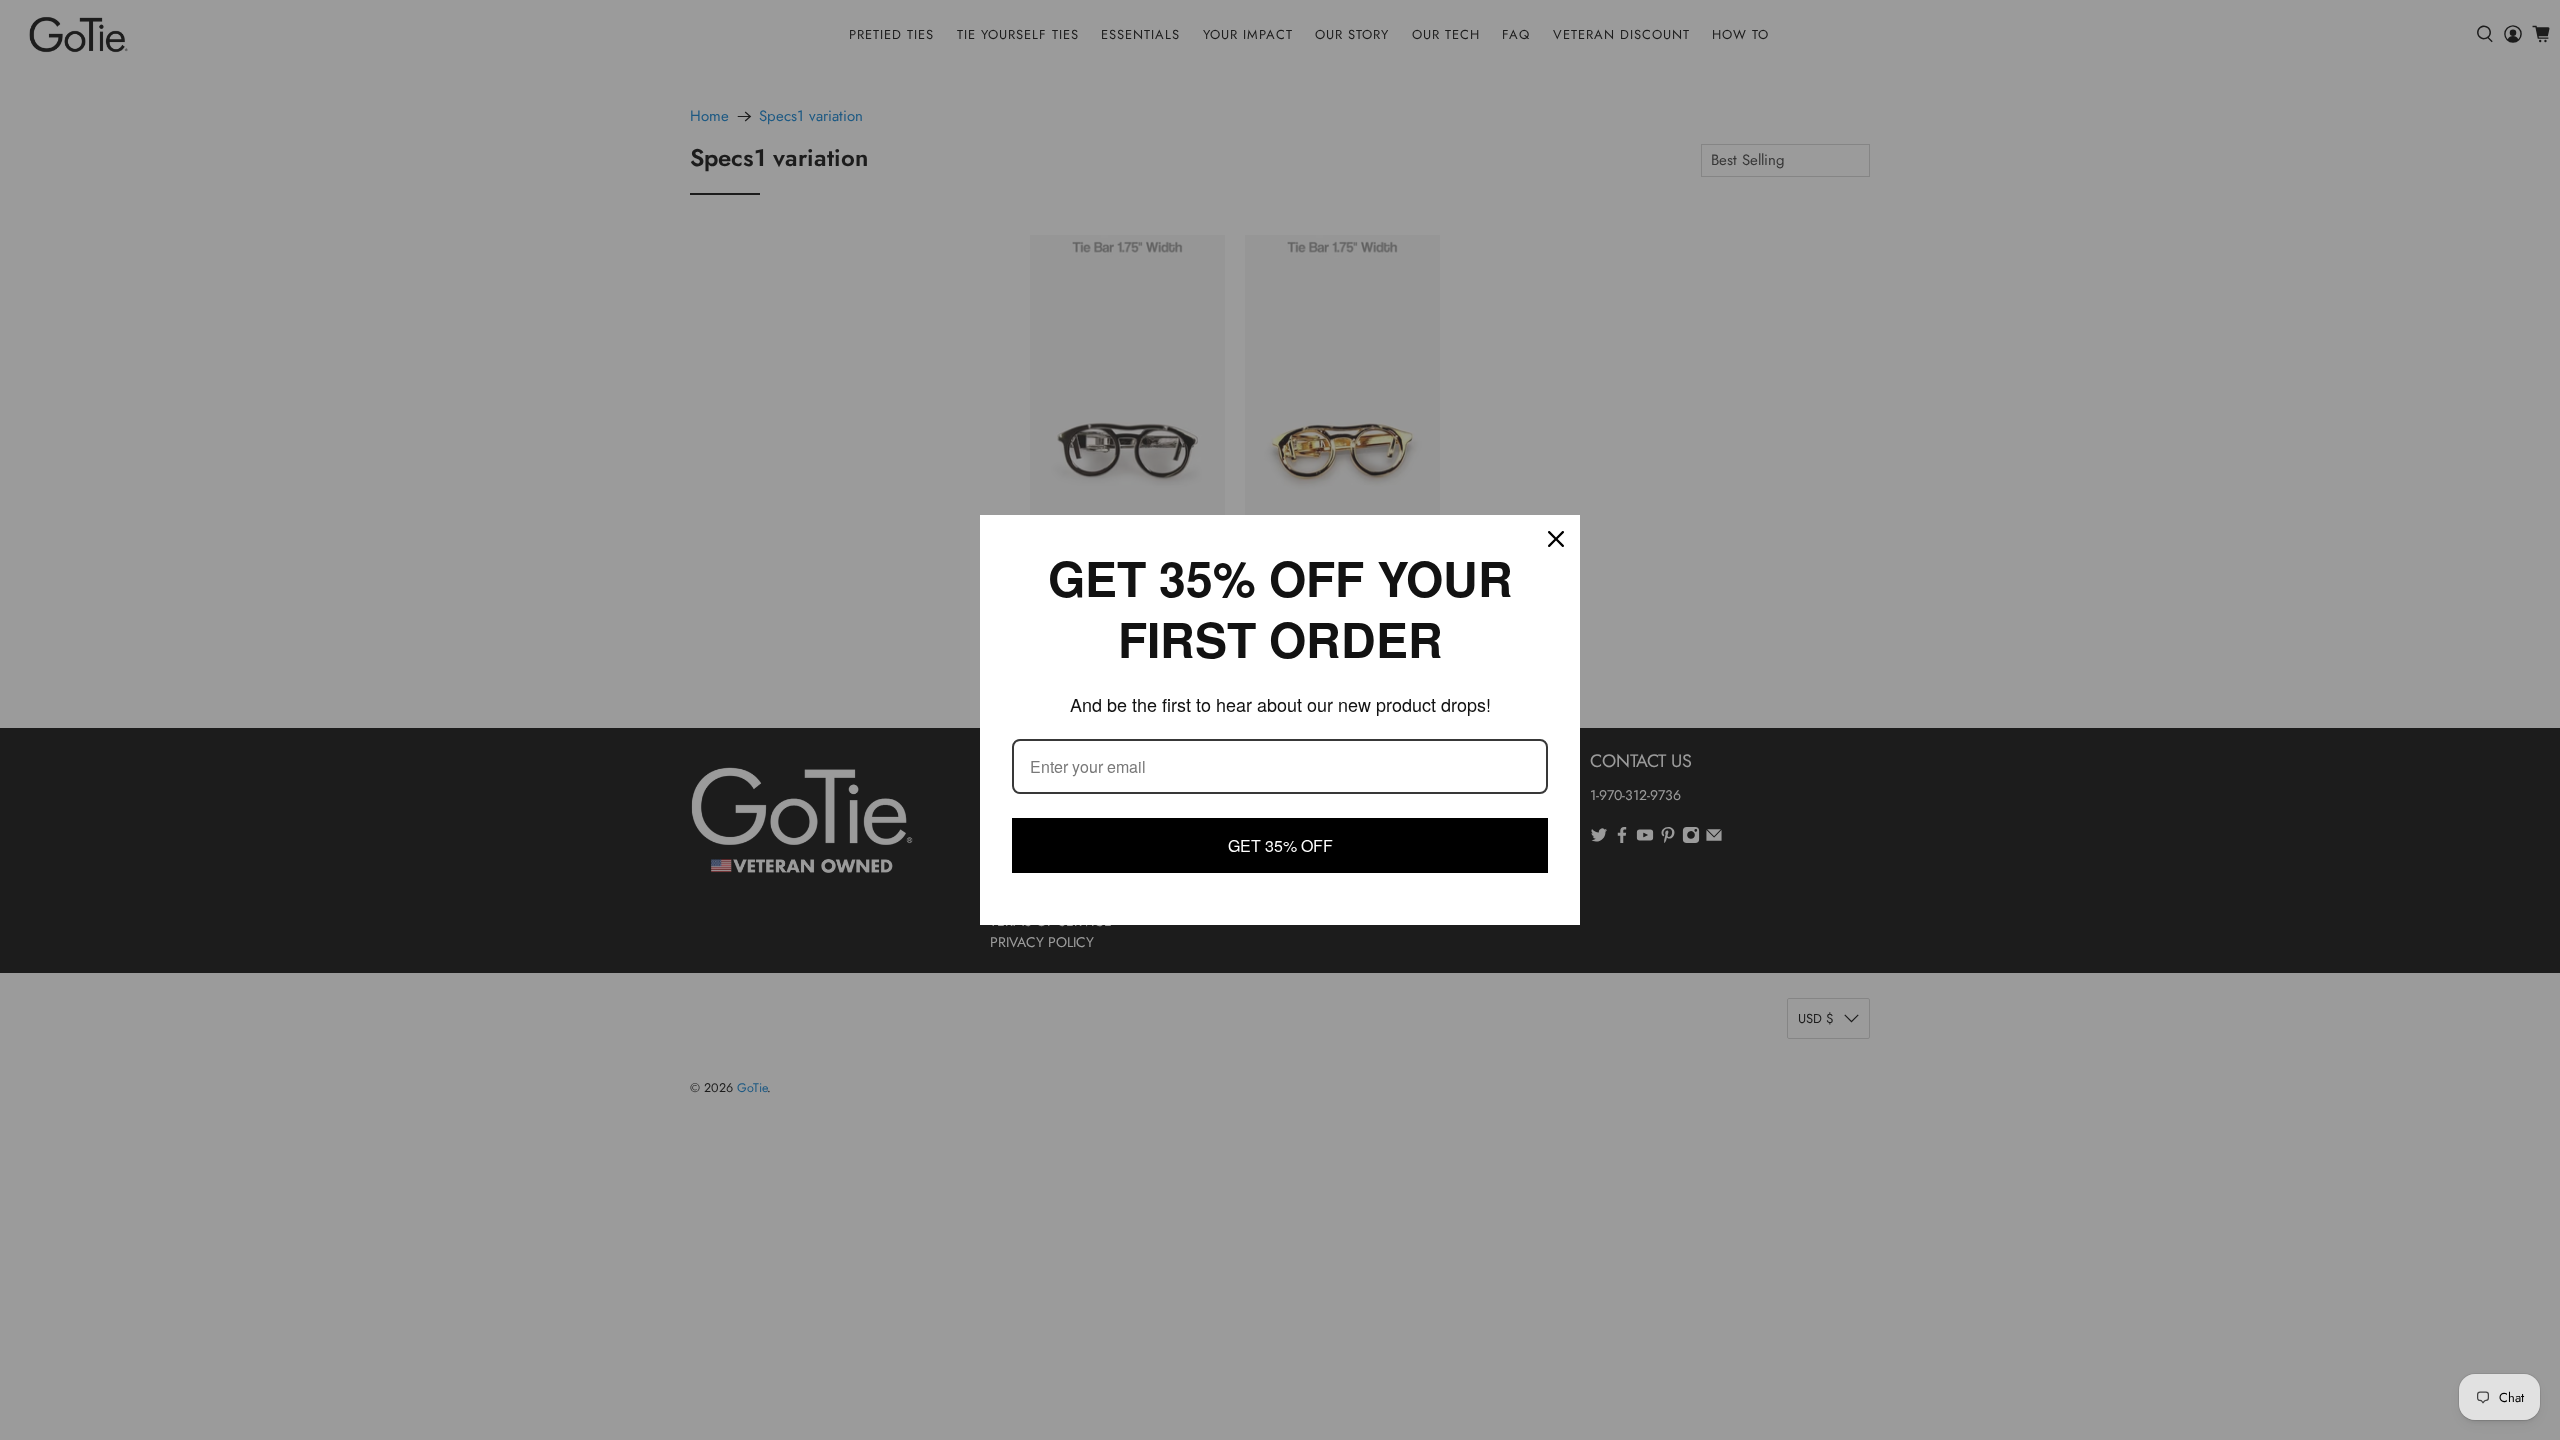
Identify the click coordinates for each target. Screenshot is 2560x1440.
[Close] (1556, 540)
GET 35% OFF (1280, 844)
